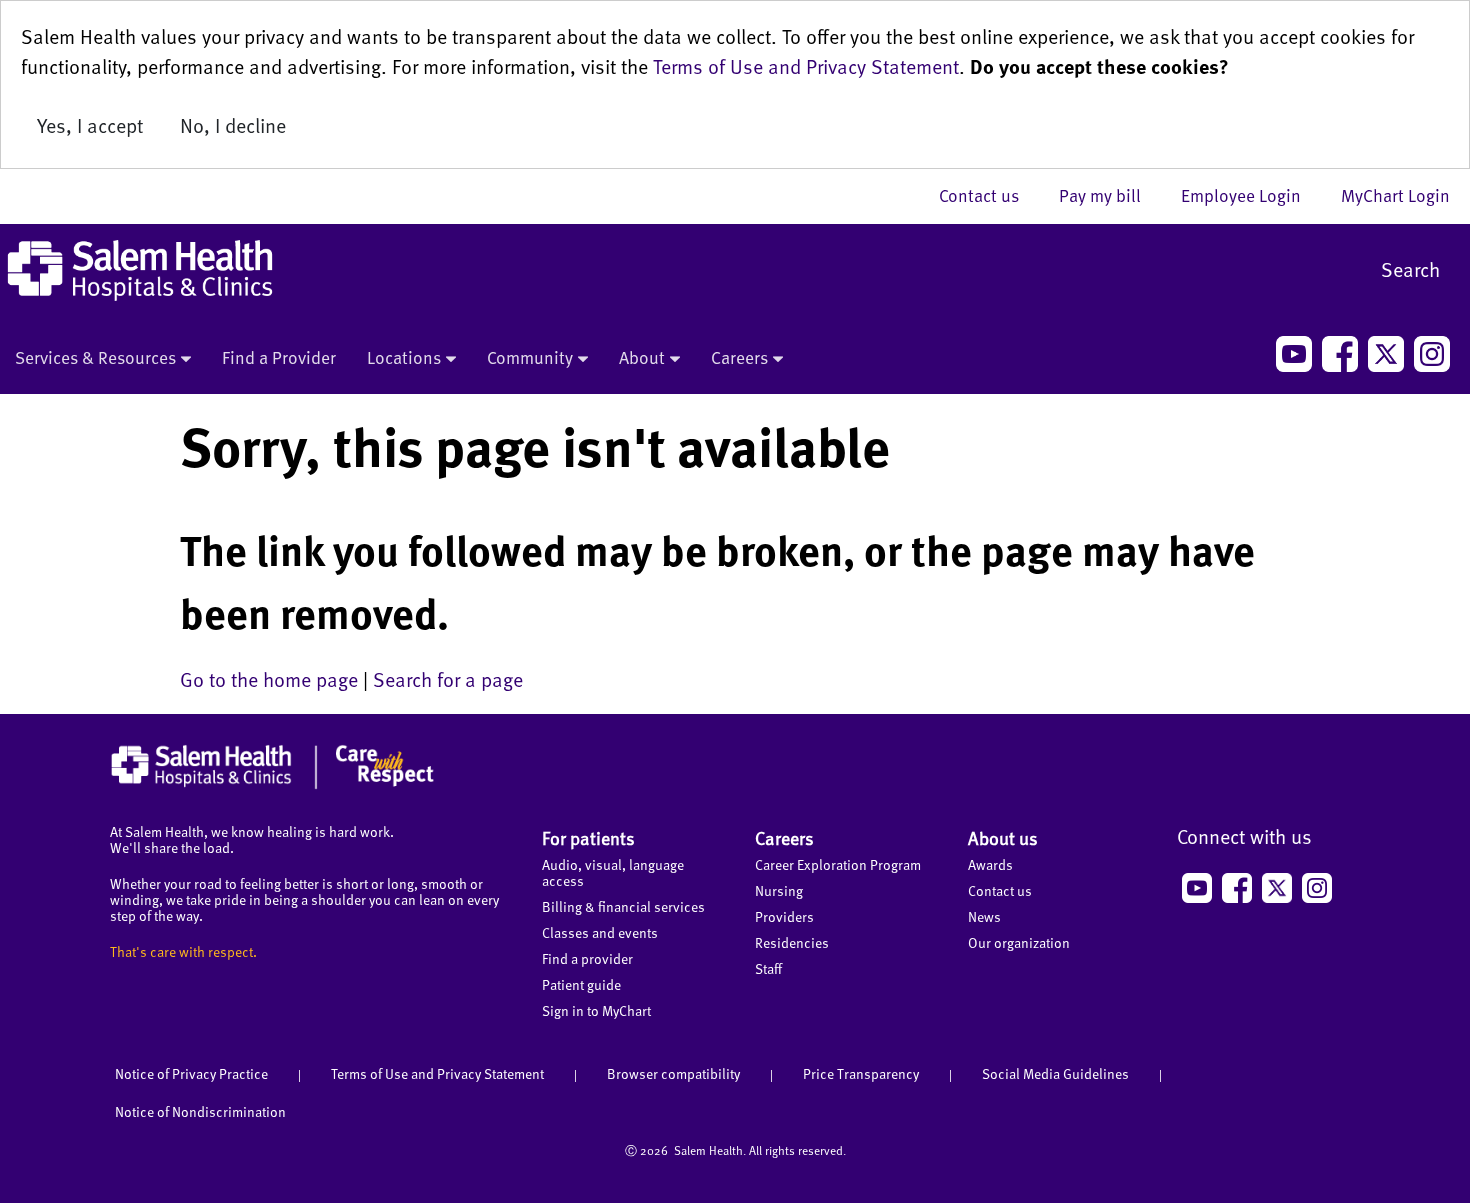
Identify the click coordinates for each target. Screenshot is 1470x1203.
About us (1003, 837)
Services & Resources (95, 357)
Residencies (792, 942)
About (642, 357)
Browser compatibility (673, 1073)
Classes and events (600, 932)
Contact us (989, 195)
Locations (404, 357)
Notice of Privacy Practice (191, 1073)
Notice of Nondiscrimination (200, 1111)
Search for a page (448, 679)
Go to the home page (269, 679)
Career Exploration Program (838, 864)
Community (530, 357)
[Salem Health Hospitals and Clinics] (140, 270)
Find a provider (587, 958)
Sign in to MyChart (596, 1010)
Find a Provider (279, 357)
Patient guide (581, 984)
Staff (768, 968)
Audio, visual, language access (613, 872)
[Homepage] (272, 784)
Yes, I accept (90, 125)
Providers (784, 916)
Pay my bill (1110, 195)
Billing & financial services (623, 906)
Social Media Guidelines (1055, 1073)
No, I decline (233, 125)
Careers (739, 357)
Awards (990, 864)
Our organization (1019, 942)
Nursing (779, 890)
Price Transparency (861, 1073)
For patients (588, 837)
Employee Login (1251, 195)
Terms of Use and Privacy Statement (806, 66)
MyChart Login (1395, 195)
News (984, 916)
